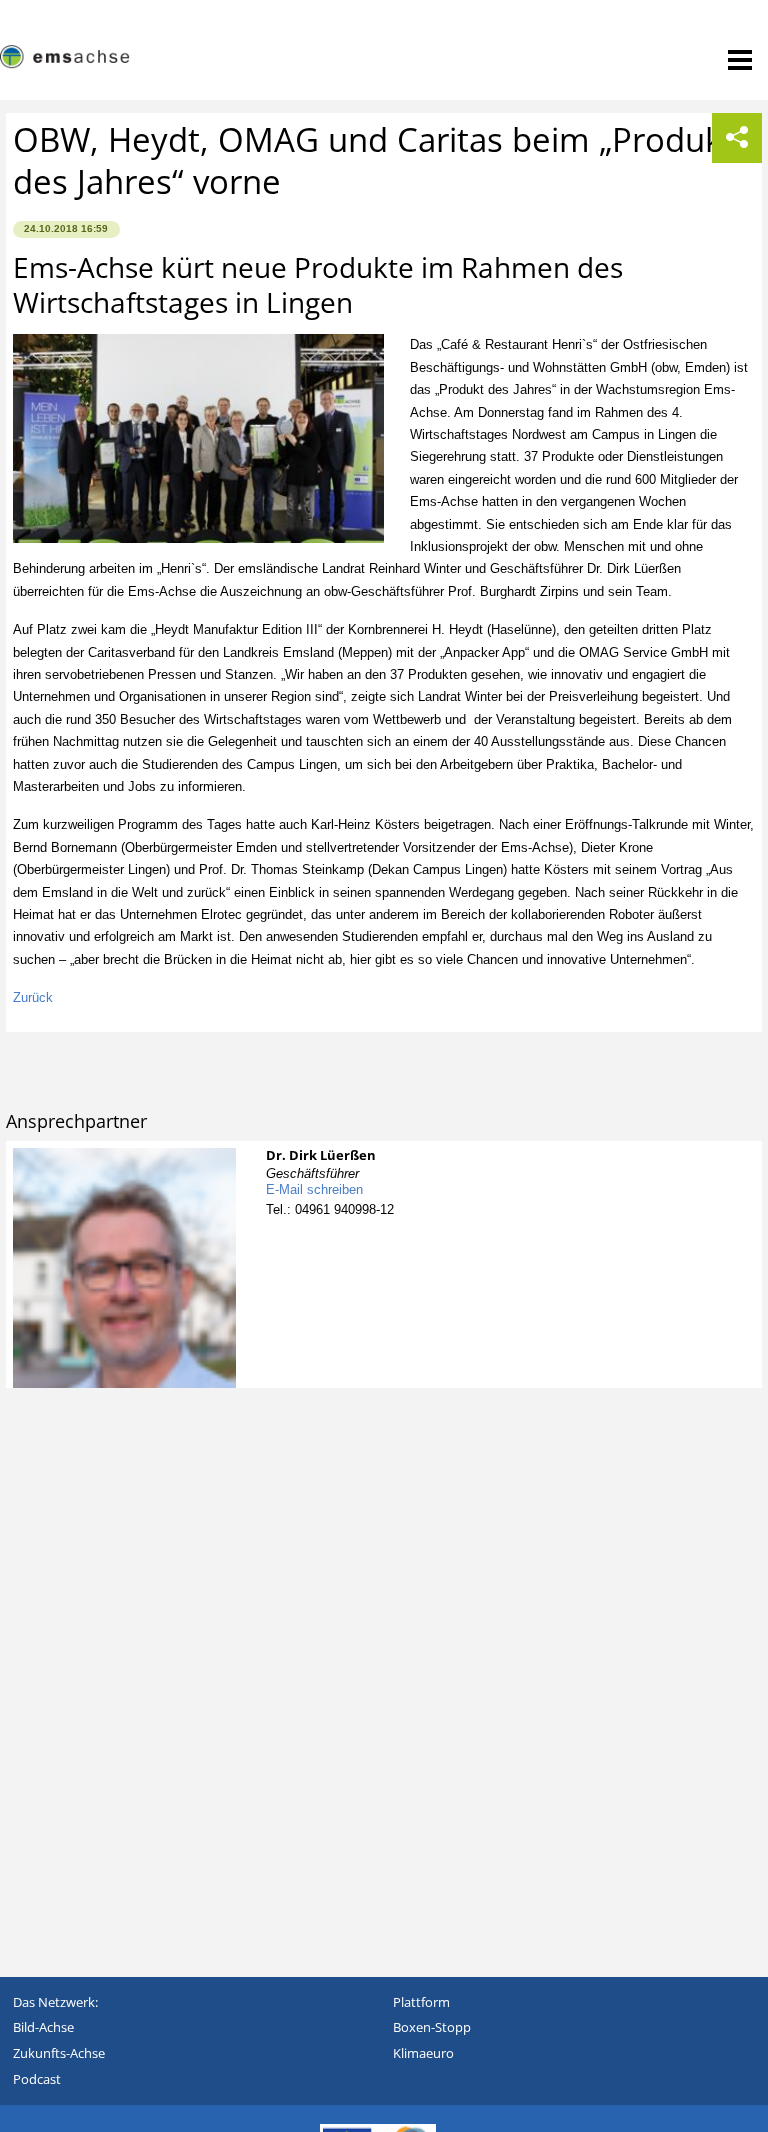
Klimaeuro (423, 2053)
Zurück (33, 997)
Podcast (37, 2079)
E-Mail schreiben (314, 1189)
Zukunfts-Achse (59, 2053)
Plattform (421, 2002)
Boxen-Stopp (432, 2027)
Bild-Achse (43, 2027)
